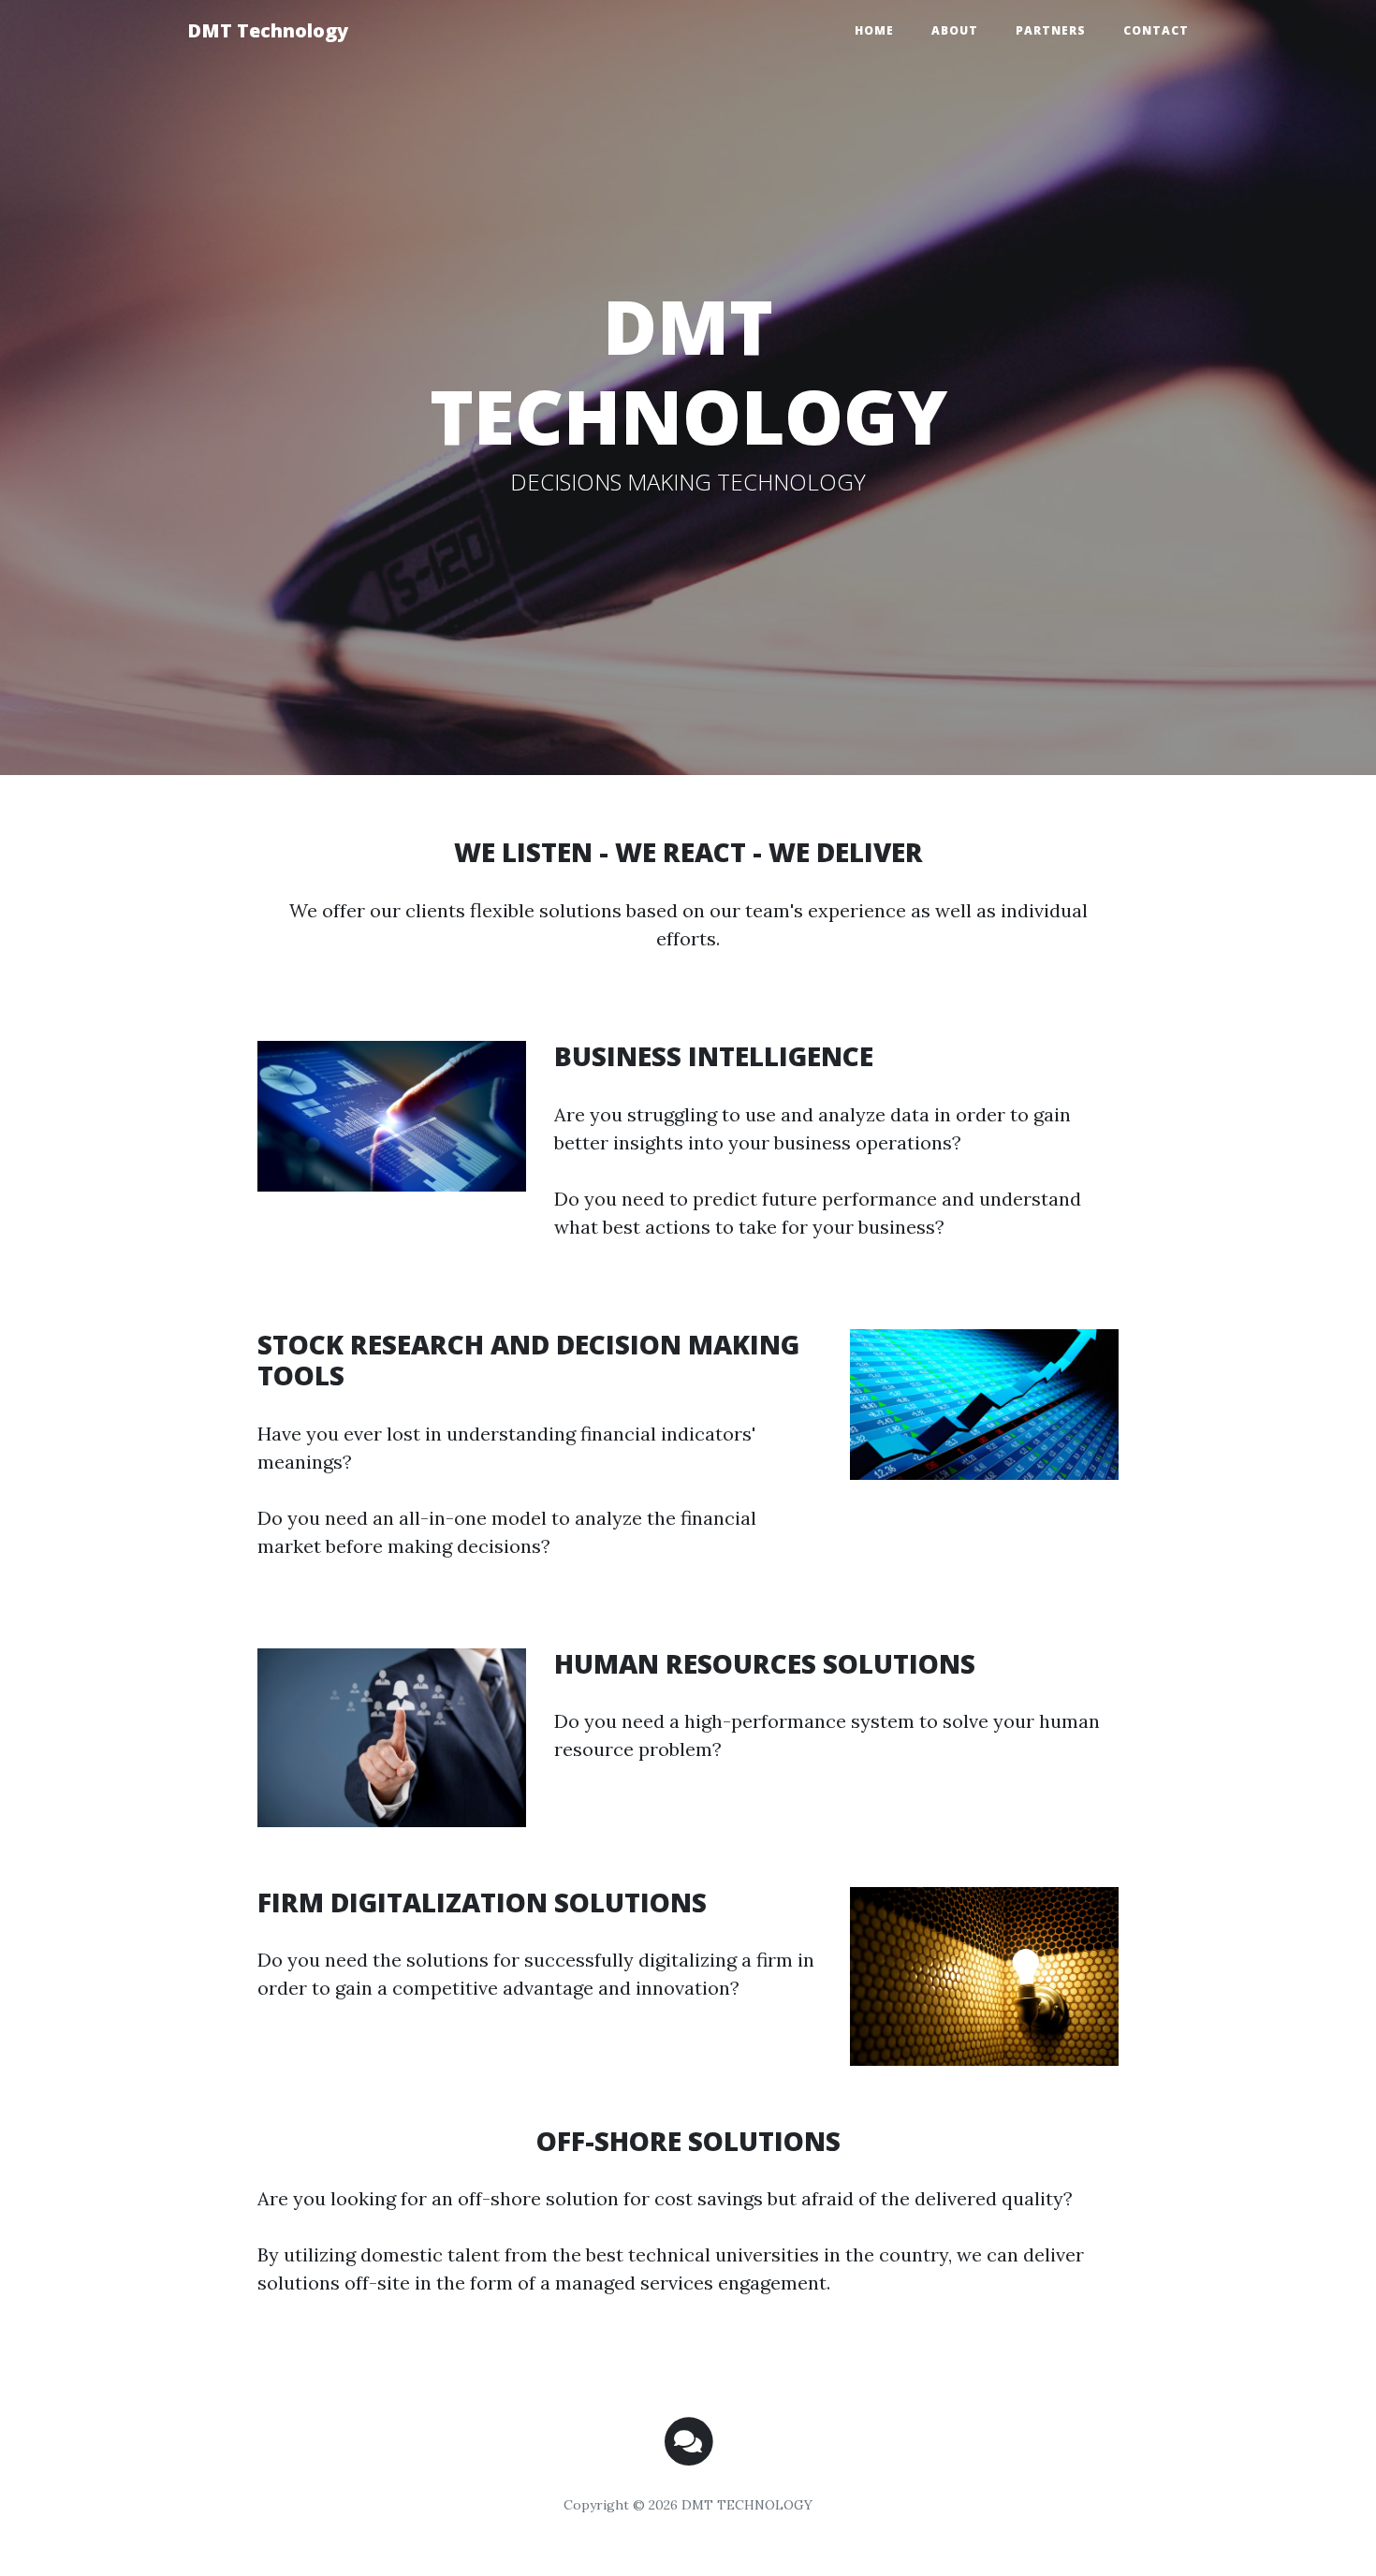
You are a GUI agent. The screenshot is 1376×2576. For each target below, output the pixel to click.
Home (874, 30)
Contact (1156, 30)
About (955, 30)
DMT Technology (268, 30)
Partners (1051, 30)
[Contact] (688, 2440)
